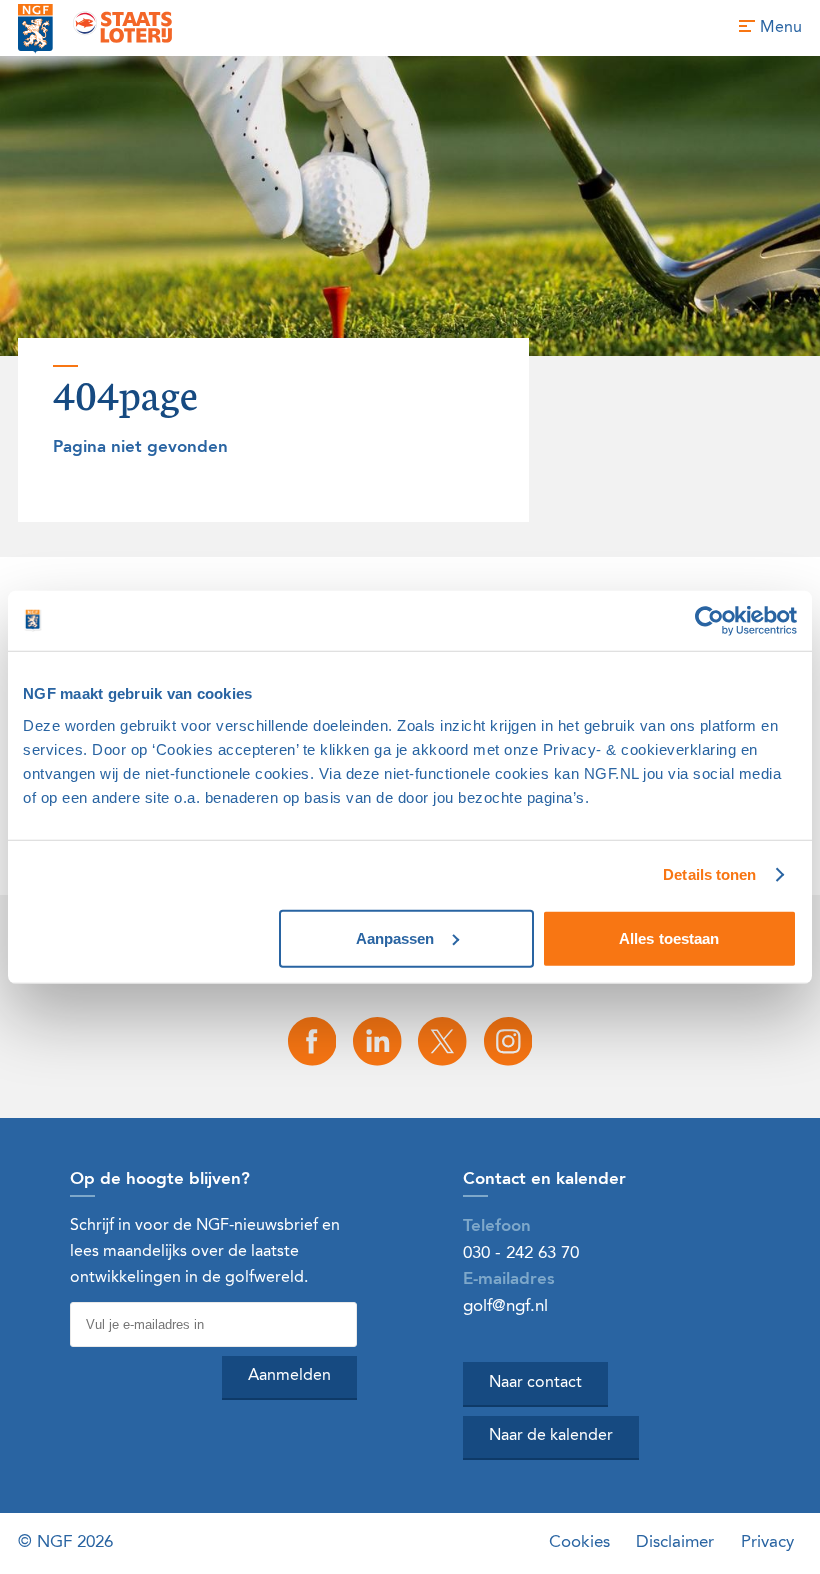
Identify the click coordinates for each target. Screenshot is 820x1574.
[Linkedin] (377, 1041)
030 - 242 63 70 (521, 1253)
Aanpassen (395, 937)
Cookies (579, 1542)
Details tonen (709, 874)
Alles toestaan (669, 937)
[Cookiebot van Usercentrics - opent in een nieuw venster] (709, 621)
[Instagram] (508, 1041)
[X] (443, 1041)
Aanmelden (289, 1376)
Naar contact (535, 1383)
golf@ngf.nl (505, 1306)
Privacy (767, 1542)
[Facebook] (312, 1041)
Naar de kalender (551, 1436)
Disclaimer (675, 1542)
